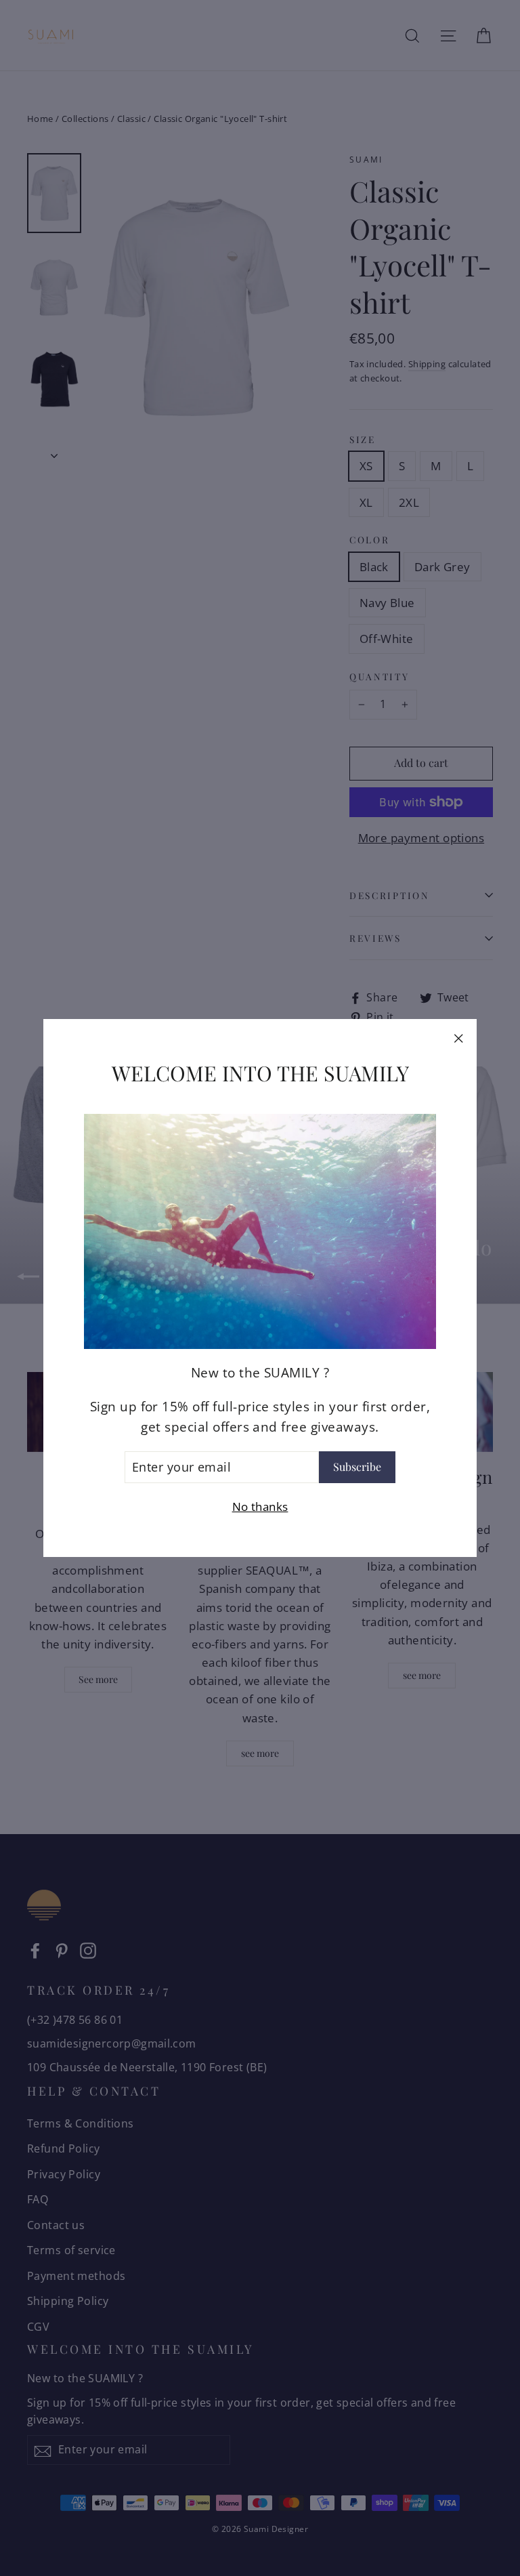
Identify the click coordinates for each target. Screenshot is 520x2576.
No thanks (260, 1507)
